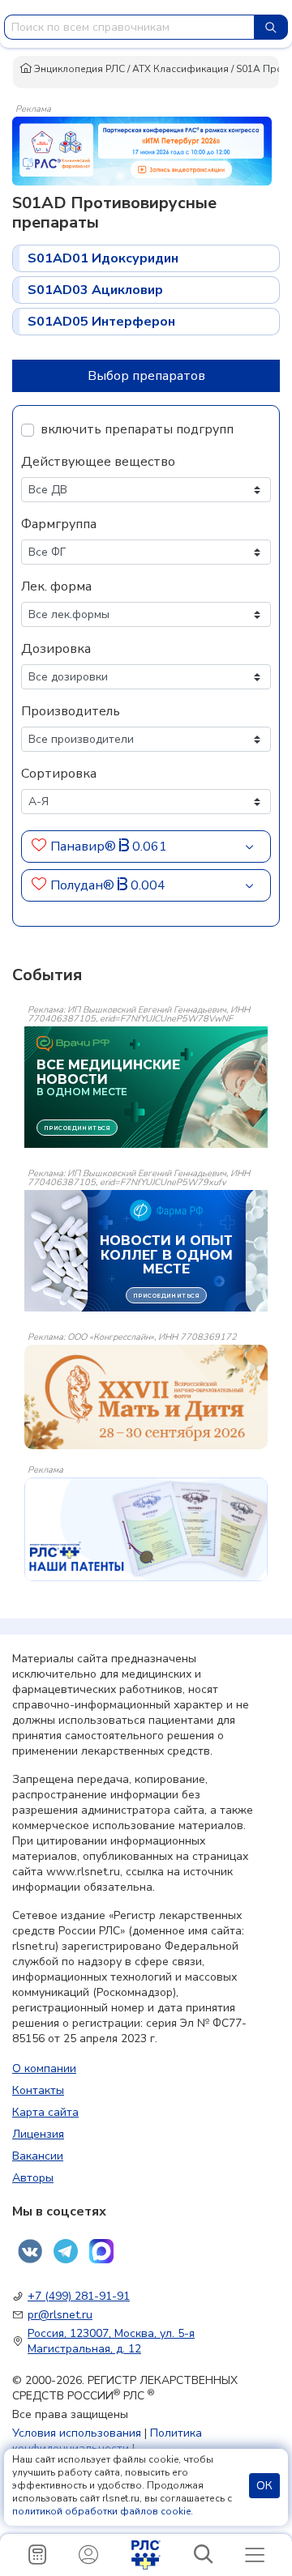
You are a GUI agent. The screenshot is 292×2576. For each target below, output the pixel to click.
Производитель (71, 711)
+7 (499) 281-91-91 (79, 2296)
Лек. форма (56, 586)
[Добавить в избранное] (39, 847)
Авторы (33, 2178)
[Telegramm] (66, 2251)
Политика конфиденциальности (107, 2441)
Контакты (38, 2090)
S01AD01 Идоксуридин (103, 258)
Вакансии (38, 2156)
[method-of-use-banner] (142, 150)
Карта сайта (45, 2112)
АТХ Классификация (180, 69)
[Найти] (271, 27)
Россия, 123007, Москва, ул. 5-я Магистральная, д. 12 (111, 2341)
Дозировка (56, 649)
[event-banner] (146, 1397)
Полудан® (84, 885)
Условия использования (77, 2433)
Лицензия (38, 2134)
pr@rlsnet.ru (60, 2315)
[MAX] (101, 2251)
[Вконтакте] (30, 2251)
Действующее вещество (98, 462)
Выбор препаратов (146, 376)
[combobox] (129, 27)
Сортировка (59, 774)
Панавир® (85, 847)
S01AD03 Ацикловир (95, 290)
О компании (44, 2068)
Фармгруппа (59, 524)
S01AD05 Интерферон (101, 322)
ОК (264, 2486)
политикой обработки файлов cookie (101, 2511)
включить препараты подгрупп (137, 429)
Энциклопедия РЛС (78, 69)
